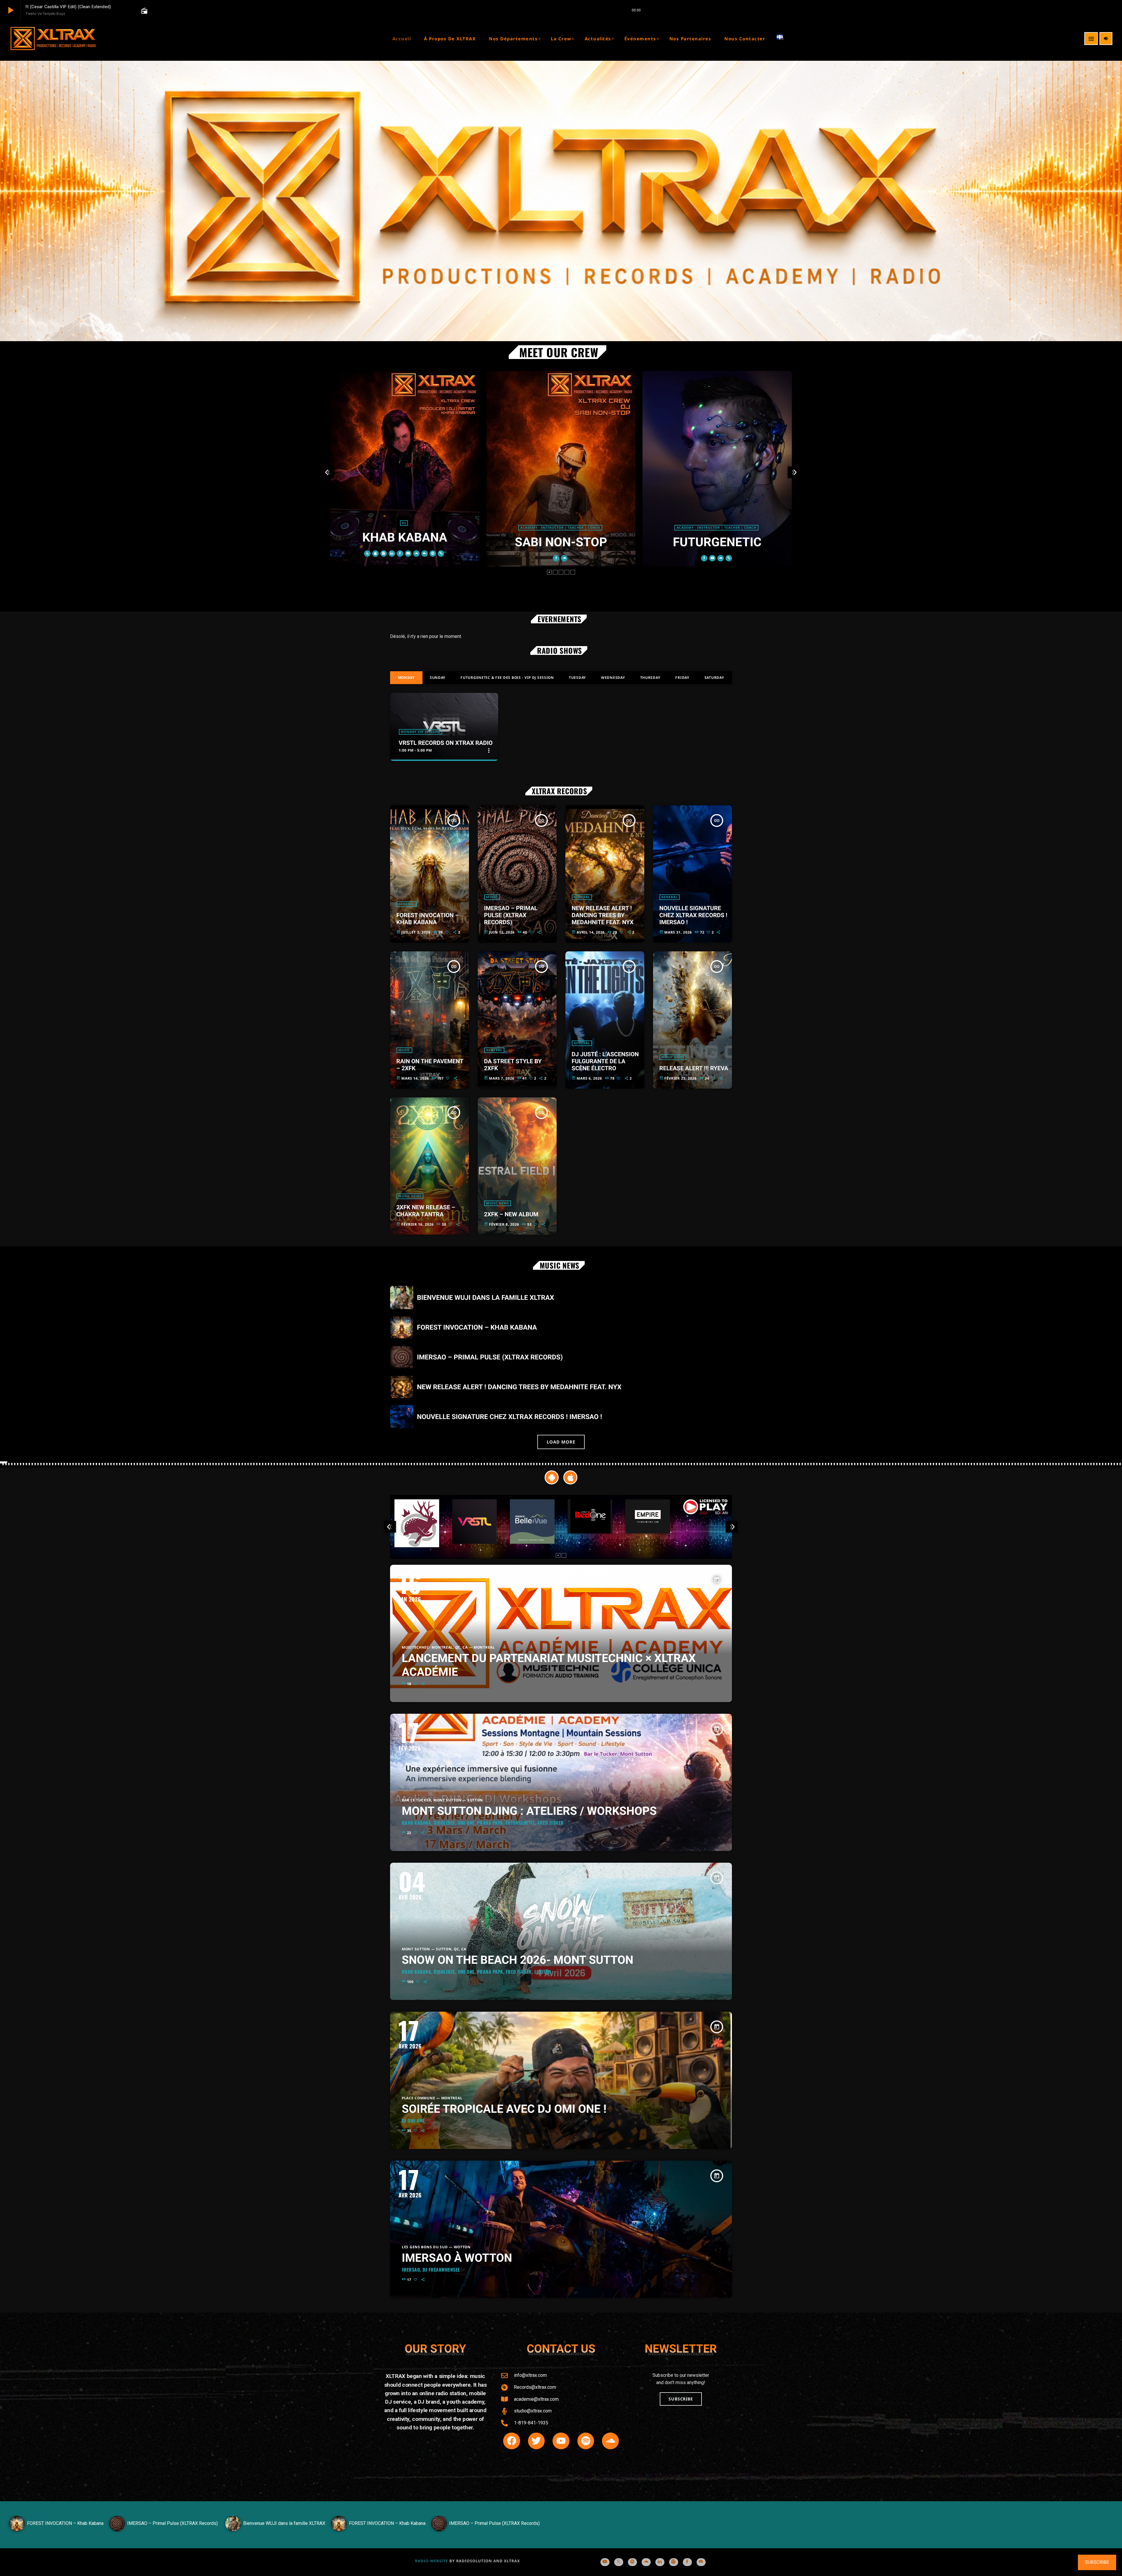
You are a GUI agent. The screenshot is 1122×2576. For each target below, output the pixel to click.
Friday (682, 678)
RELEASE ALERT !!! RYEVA (694, 1068)
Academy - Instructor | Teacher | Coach (404, 528)
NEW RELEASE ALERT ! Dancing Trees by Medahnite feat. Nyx (603, 915)
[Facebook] (687, 2562)
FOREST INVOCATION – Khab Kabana (428, 919)
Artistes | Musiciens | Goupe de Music (717, 528)
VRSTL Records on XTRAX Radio (446, 743)
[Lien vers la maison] (53, 39)
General (407, 904)
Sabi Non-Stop (405, 542)
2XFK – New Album (511, 1214)
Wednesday (613, 678)
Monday (406, 678)
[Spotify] (632, 2562)
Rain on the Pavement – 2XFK (430, 1065)
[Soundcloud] (646, 2562)
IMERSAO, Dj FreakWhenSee (431, 2270)
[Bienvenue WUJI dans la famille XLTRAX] (126, 2530)
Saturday (714, 678)
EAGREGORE (717, 542)
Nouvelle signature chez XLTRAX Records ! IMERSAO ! (694, 915)
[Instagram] (674, 2562)
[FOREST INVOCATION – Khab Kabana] (229, 2530)
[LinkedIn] (660, 2562)
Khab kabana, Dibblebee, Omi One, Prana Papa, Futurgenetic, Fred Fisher (483, 1823)
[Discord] (701, 2562)
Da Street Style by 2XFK (513, 1065)
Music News (673, 1057)
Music (492, 897)
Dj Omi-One (413, 2121)
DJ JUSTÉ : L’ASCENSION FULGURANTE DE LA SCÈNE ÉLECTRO (605, 1061)
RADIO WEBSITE (432, 2561)
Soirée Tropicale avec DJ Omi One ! (504, 2109)
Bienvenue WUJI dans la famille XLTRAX (485, 1298)
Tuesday (578, 678)
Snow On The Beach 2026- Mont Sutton (518, 1960)
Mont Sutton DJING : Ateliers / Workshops (529, 1811)
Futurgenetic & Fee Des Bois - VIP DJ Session (507, 678)
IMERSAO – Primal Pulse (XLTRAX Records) (511, 915)
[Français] (784, 39)
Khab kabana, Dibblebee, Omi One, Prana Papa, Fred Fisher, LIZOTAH (476, 1972)
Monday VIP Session (420, 732)
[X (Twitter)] (619, 2562)
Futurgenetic (561, 542)
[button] (549, 572)
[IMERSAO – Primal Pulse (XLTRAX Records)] (336, 2530)
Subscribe (1097, 2562)
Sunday (438, 678)
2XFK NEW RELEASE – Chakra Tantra (426, 1211)
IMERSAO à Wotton (457, 2258)
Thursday (650, 678)
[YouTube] (605, 2562)
